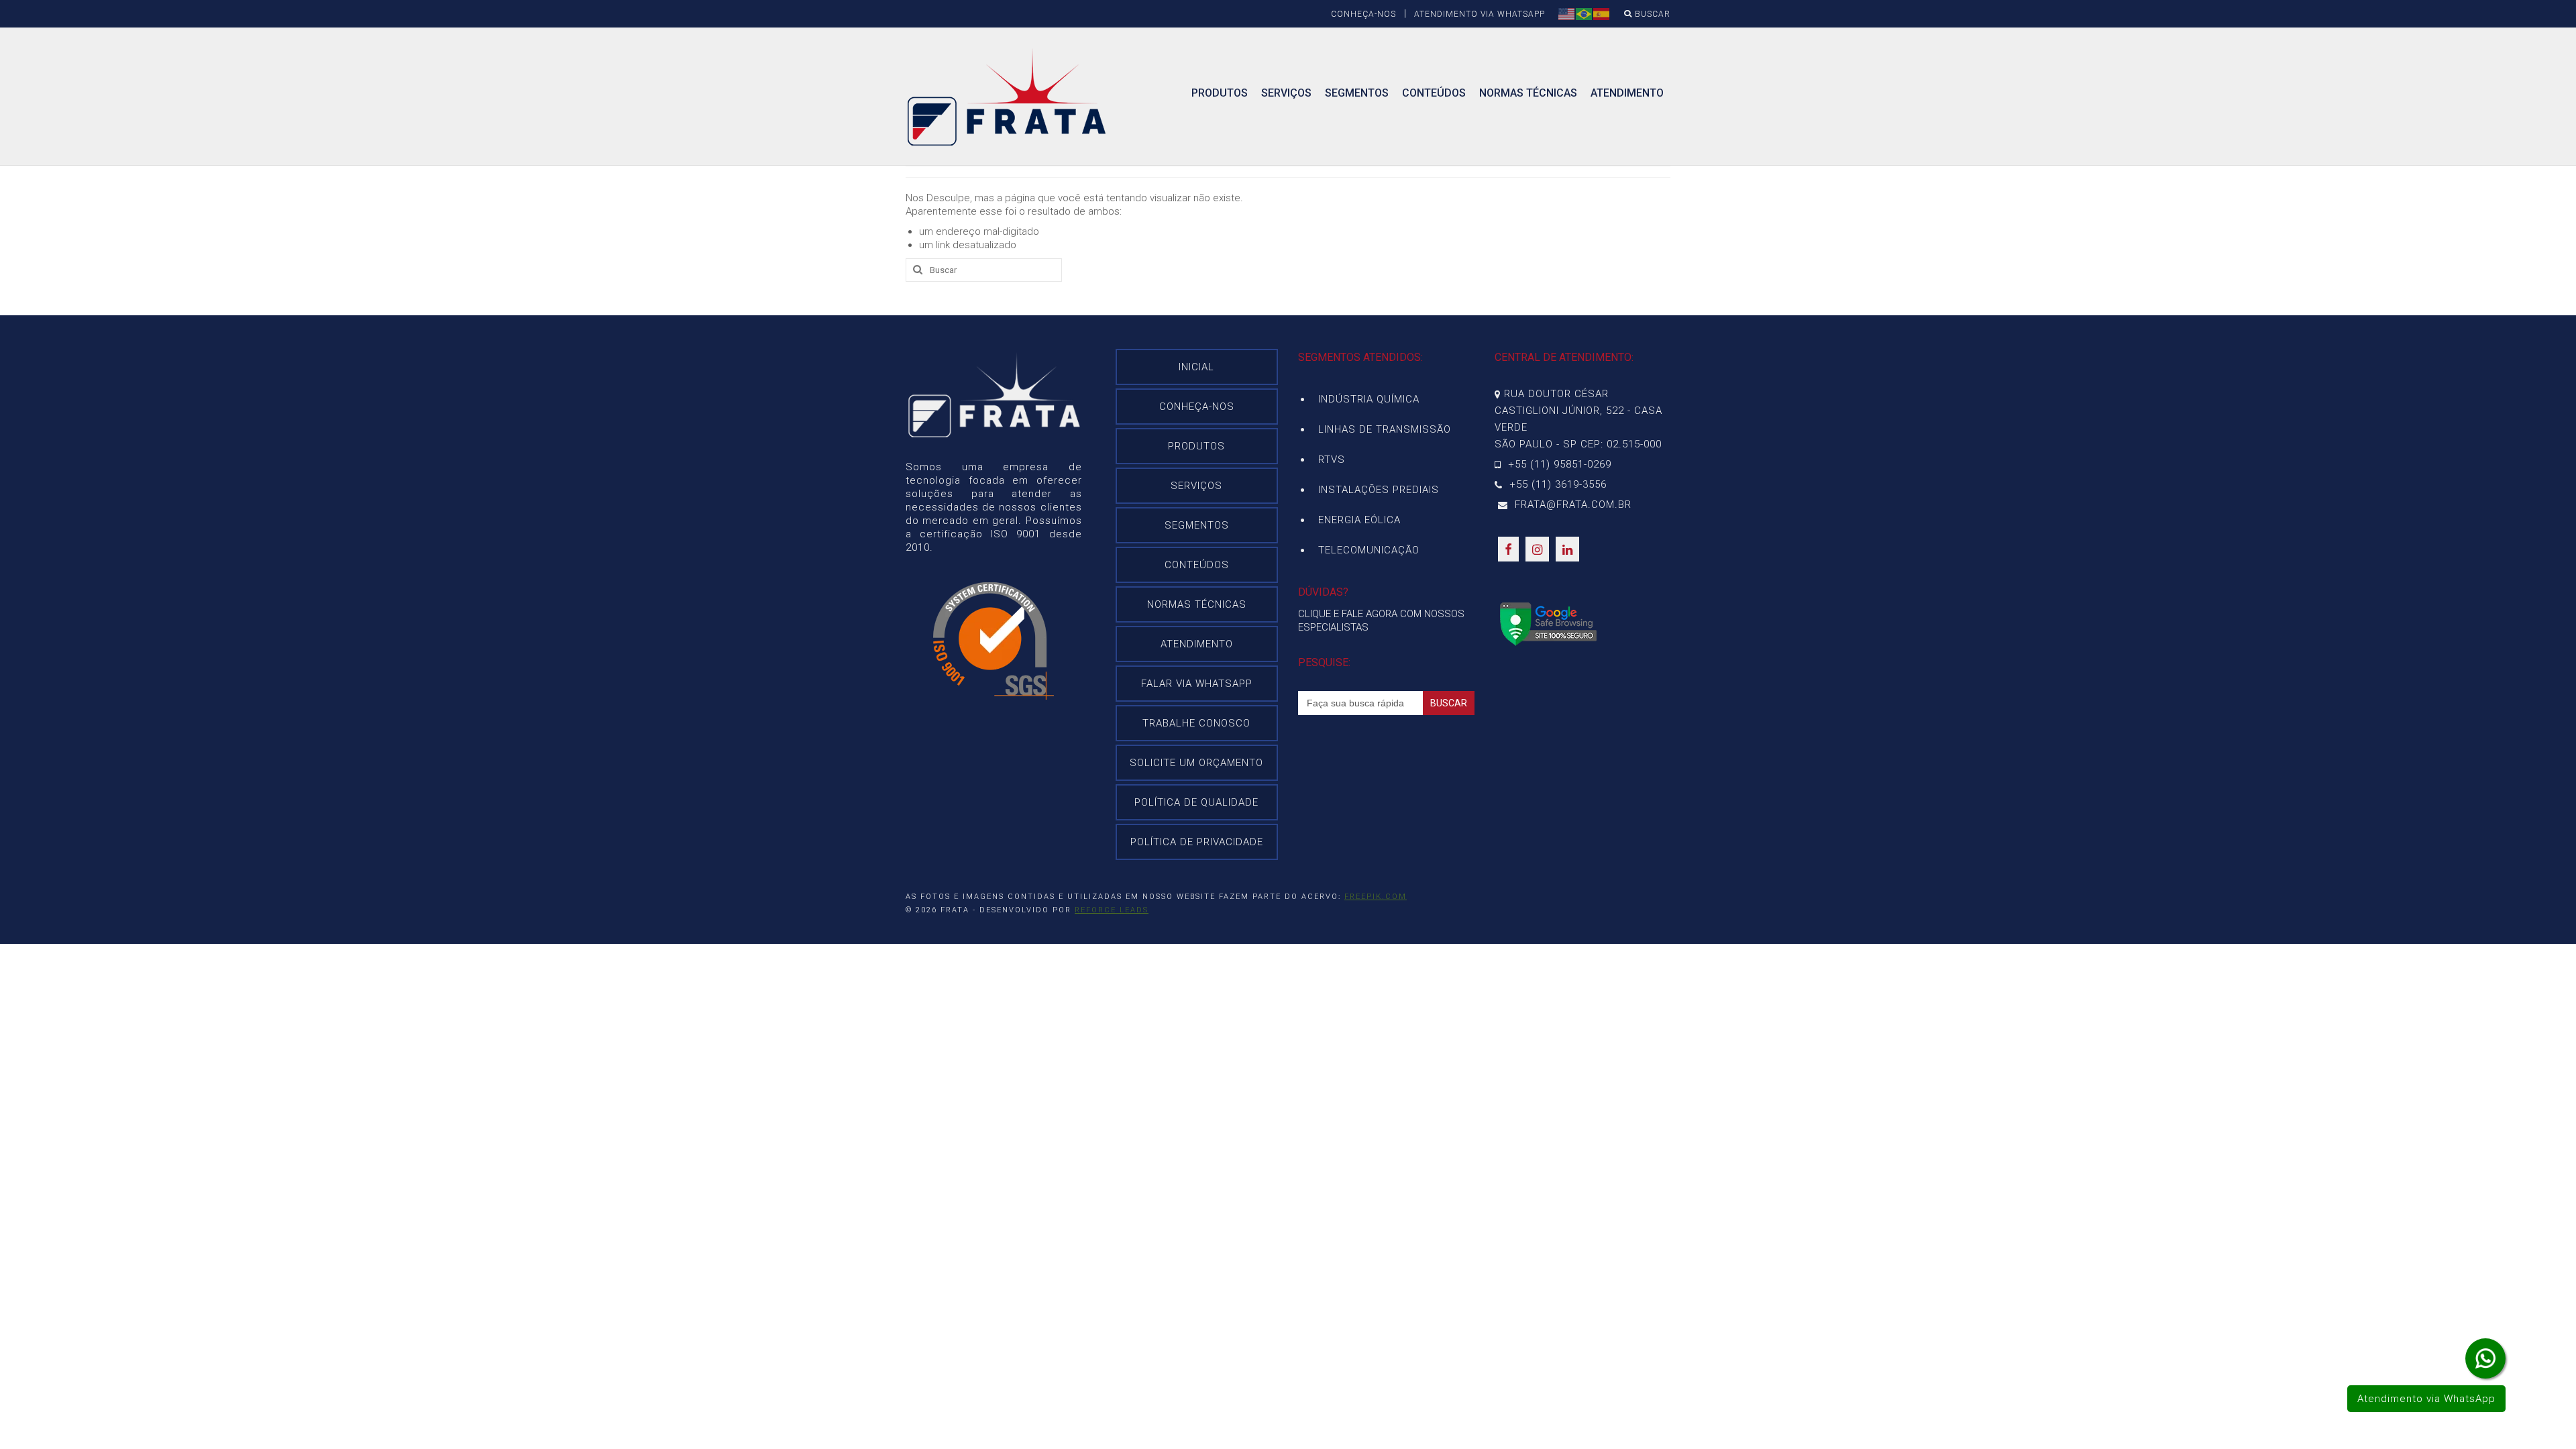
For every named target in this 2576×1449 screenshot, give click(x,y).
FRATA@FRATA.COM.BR (1571, 504)
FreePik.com (1376, 897)
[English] (1567, 13)
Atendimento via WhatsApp (2426, 1399)
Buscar (1651, 14)
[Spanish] (1602, 13)
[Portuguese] (1585, 13)
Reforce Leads (1112, 910)
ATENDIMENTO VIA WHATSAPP (1480, 14)
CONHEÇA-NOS (1363, 14)
